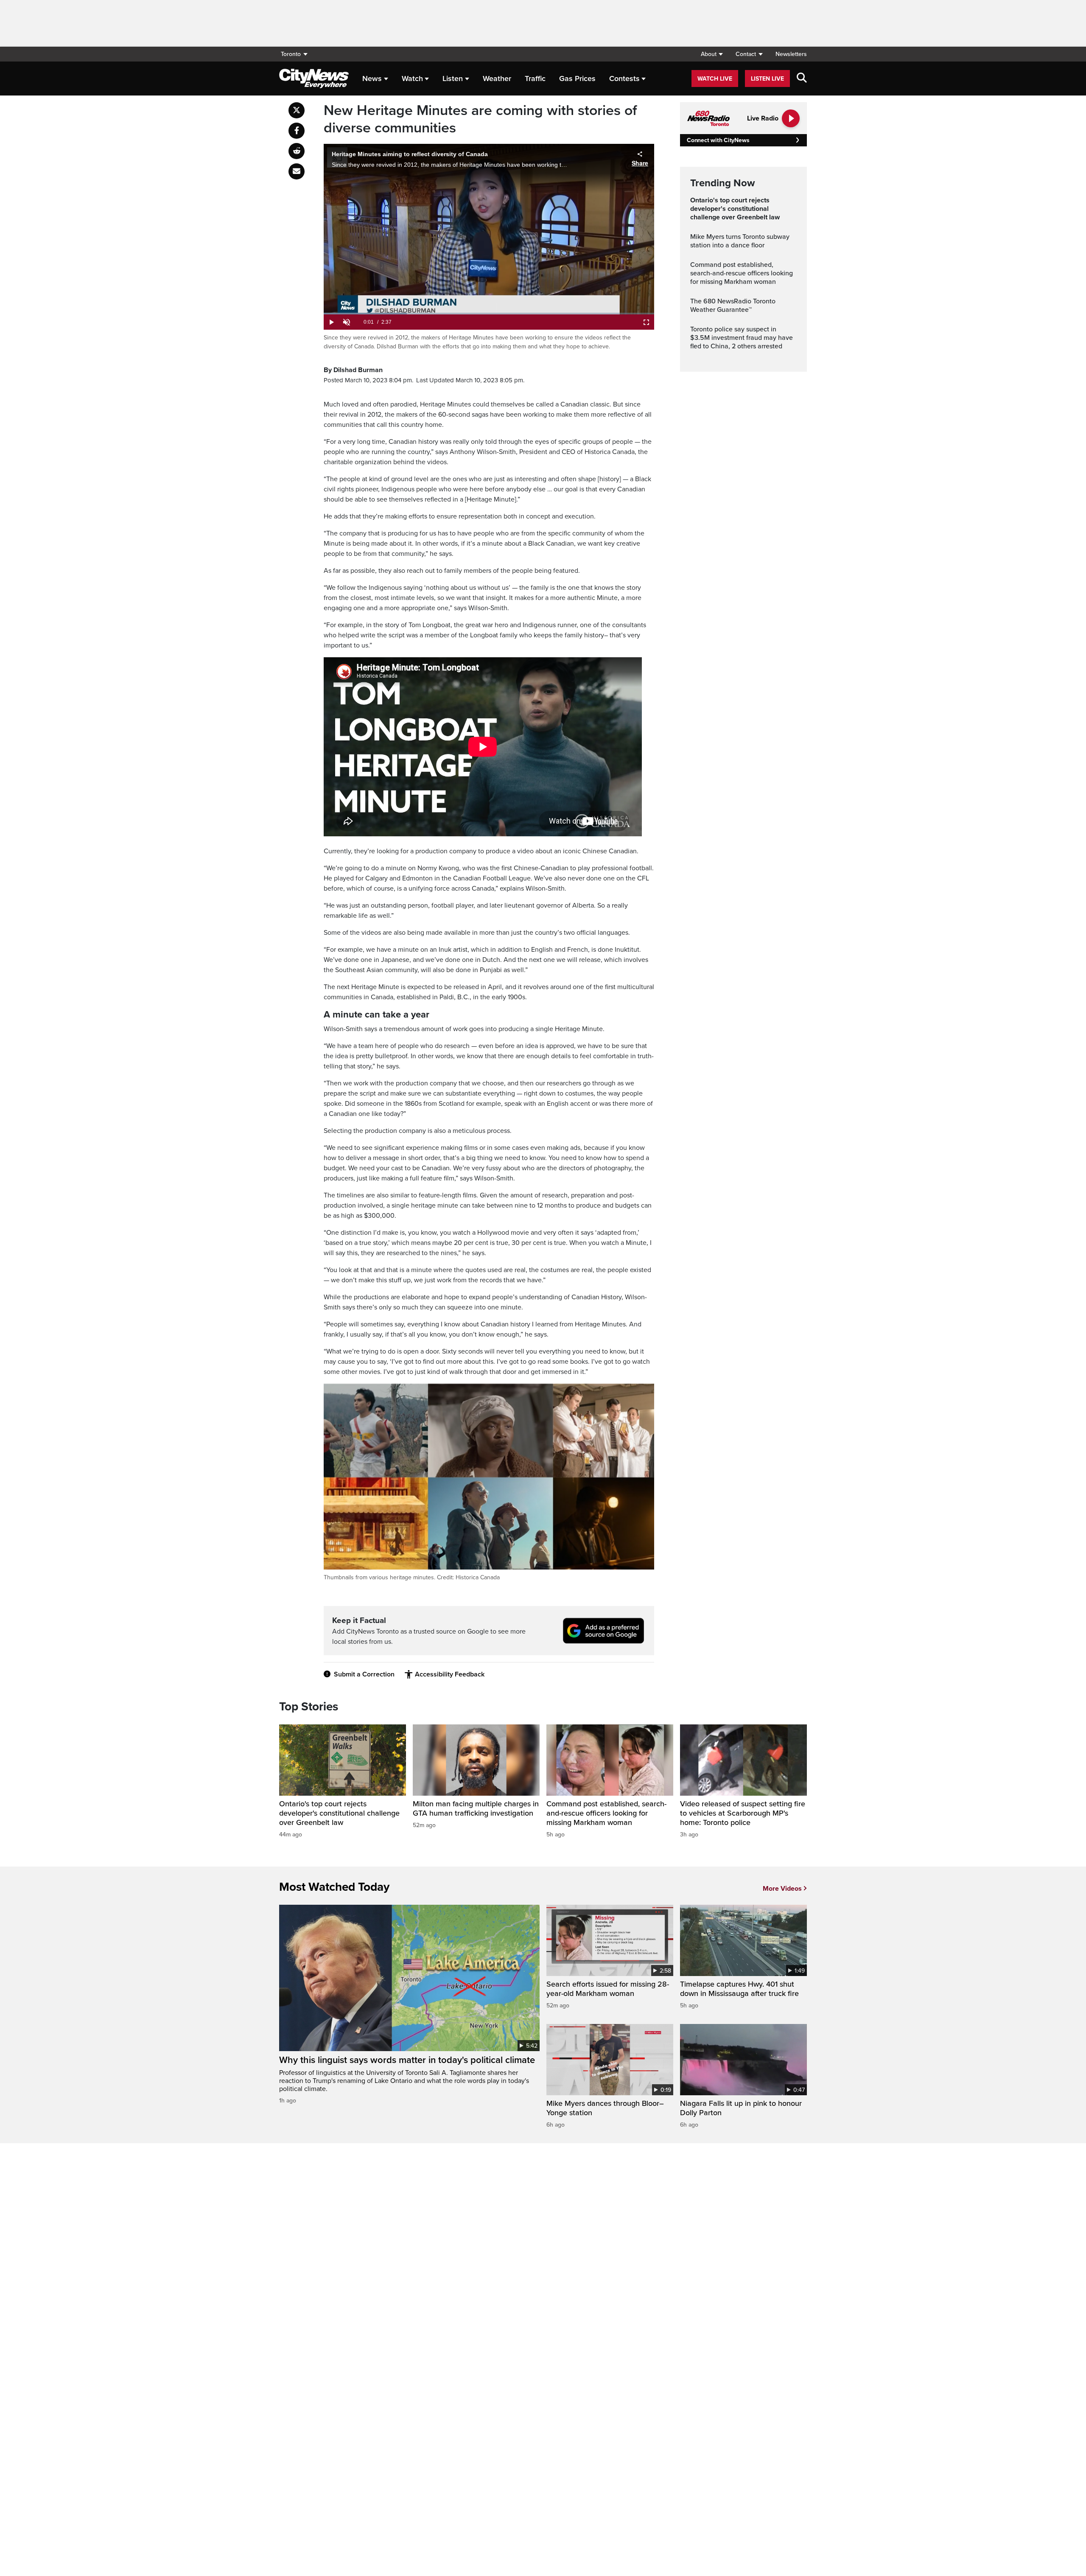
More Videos (782, 1889)
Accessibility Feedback (450, 1674)
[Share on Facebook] (297, 131)
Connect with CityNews (718, 140)
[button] (712, 54)
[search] (802, 78)
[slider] (489, 314)
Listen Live (767, 79)
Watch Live (715, 79)
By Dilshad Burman (353, 370)
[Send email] (297, 171)
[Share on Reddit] (297, 151)
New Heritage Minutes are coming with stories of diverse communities (480, 119)
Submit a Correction (364, 1674)
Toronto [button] (291, 54)
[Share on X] (297, 110)
